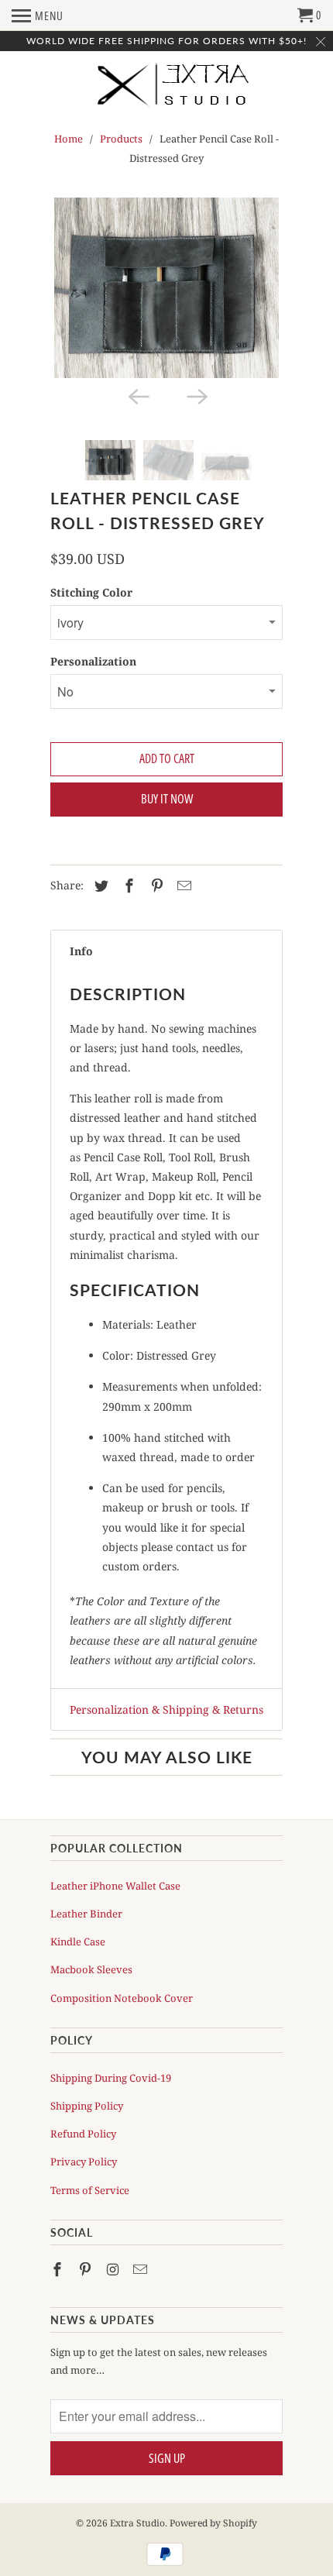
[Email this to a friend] (182, 886)
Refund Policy (83, 2134)
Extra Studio (137, 2523)
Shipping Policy (87, 2106)
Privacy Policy (84, 2162)
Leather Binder (86, 1914)
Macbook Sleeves (91, 1969)
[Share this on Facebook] (127, 886)
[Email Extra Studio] (142, 2269)
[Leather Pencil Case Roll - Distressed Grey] (166, 288)
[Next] (196, 395)
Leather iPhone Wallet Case (115, 1886)
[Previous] (137, 395)
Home (69, 139)
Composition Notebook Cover (122, 1998)
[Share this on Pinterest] (155, 886)
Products (121, 139)
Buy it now (167, 799)
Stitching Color (91, 592)
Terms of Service (90, 2190)
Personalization (93, 661)
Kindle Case (78, 1941)
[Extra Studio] (166, 92)
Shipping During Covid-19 (111, 2078)
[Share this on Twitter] (99, 886)
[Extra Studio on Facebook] (59, 2269)
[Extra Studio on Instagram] (115, 2269)
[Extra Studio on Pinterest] (87, 2269)
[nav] (38, 15)
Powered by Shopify (213, 2523)
